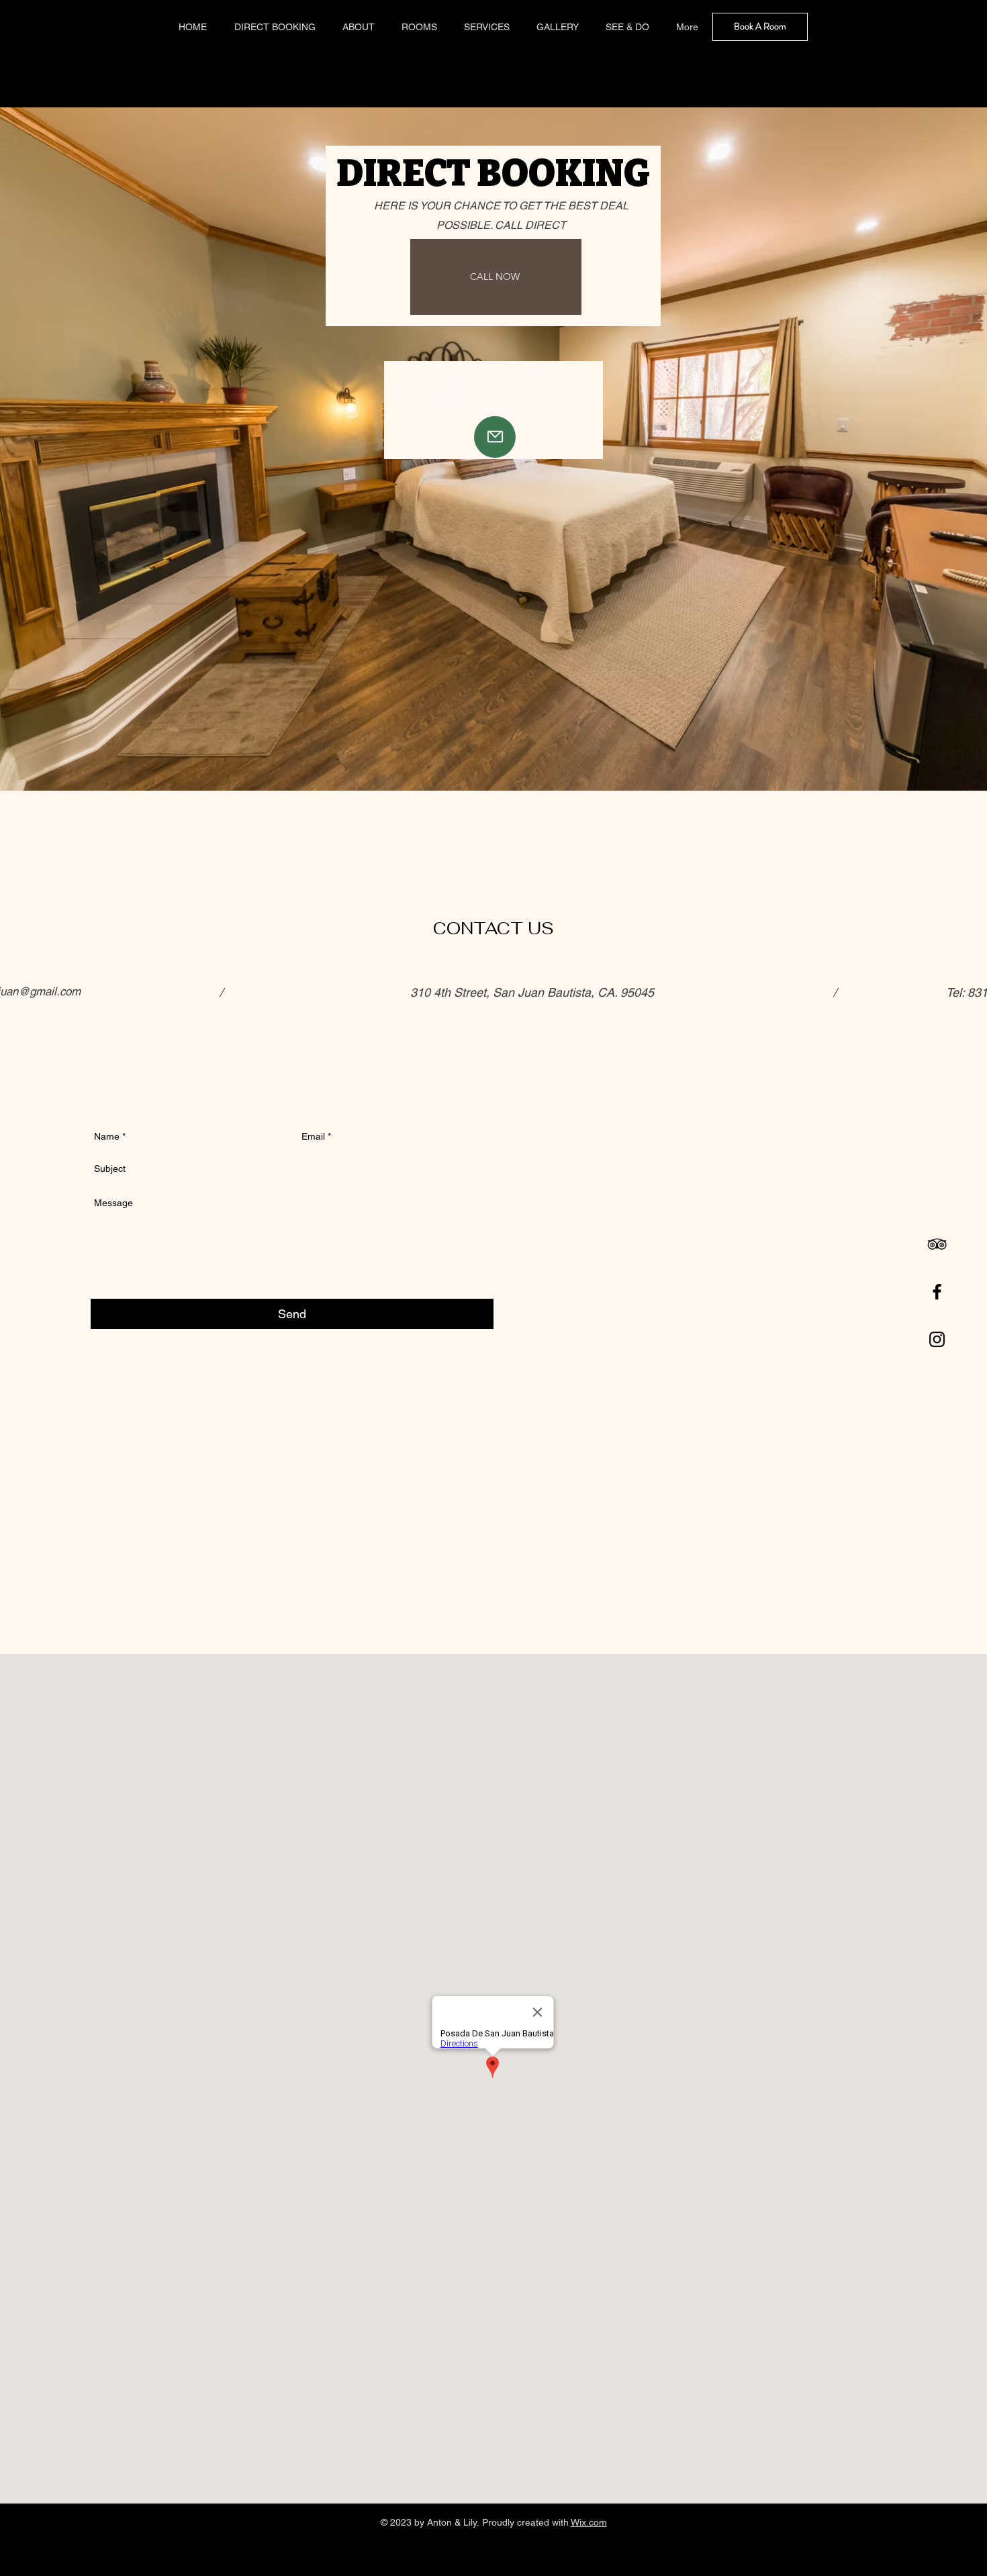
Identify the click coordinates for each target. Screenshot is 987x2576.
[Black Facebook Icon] (937, 1292)
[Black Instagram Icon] (937, 1339)
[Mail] (495, 437)
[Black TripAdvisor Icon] (937, 1244)
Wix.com (589, 2522)
